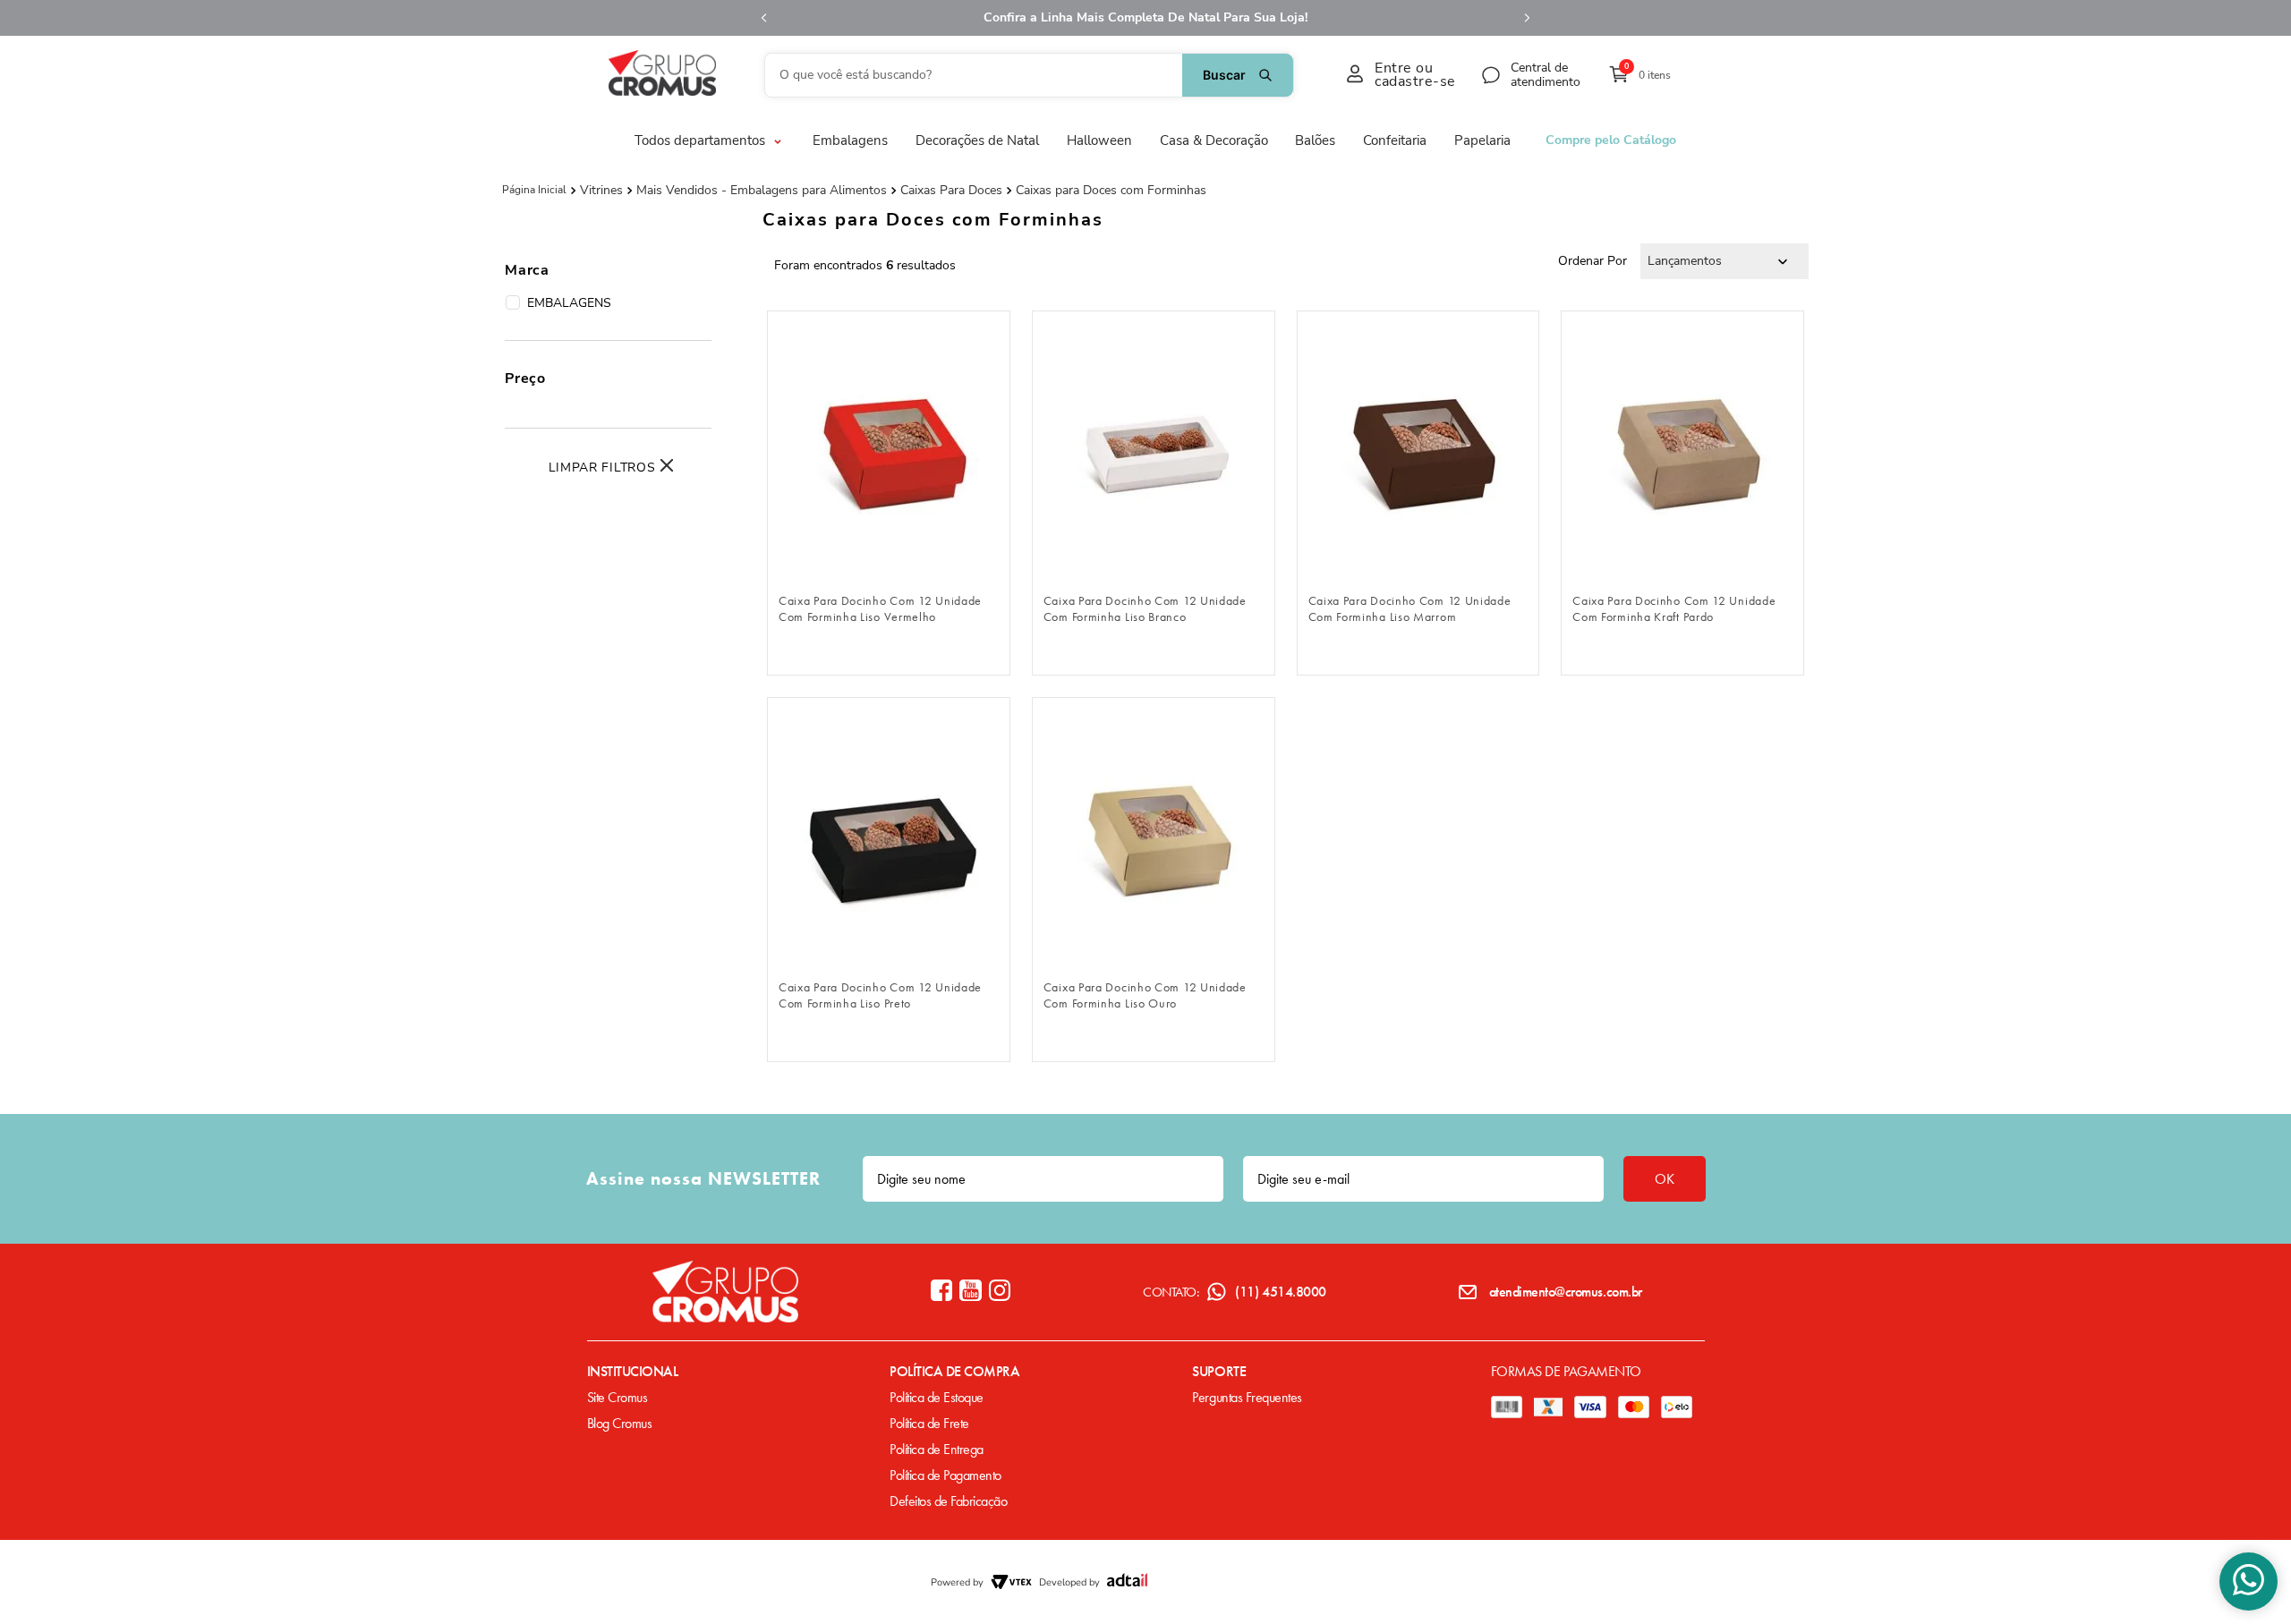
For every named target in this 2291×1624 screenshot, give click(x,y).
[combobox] (1029, 75)
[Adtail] (1127, 1582)
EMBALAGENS (569, 303)
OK (1665, 1179)
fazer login (888, 554)
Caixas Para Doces (951, 191)
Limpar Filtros (602, 468)
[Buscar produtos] (1238, 75)
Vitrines (601, 191)
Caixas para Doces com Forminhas (1111, 191)
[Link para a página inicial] (534, 190)
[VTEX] (1011, 1582)
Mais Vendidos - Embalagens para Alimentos (762, 191)
